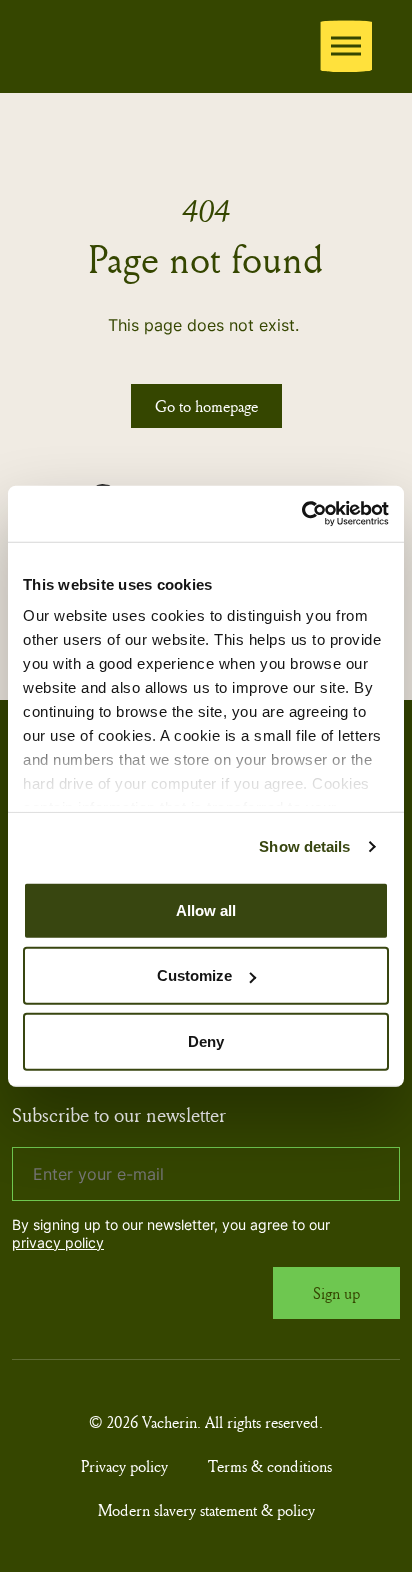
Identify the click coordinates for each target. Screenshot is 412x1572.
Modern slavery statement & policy (206, 1510)
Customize (194, 975)
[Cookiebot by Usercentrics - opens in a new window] (301, 514)
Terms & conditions (270, 1466)
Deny (206, 1040)
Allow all (206, 909)
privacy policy (58, 1242)
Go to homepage (206, 406)
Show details (304, 846)
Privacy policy (124, 1466)
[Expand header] (346, 46)
